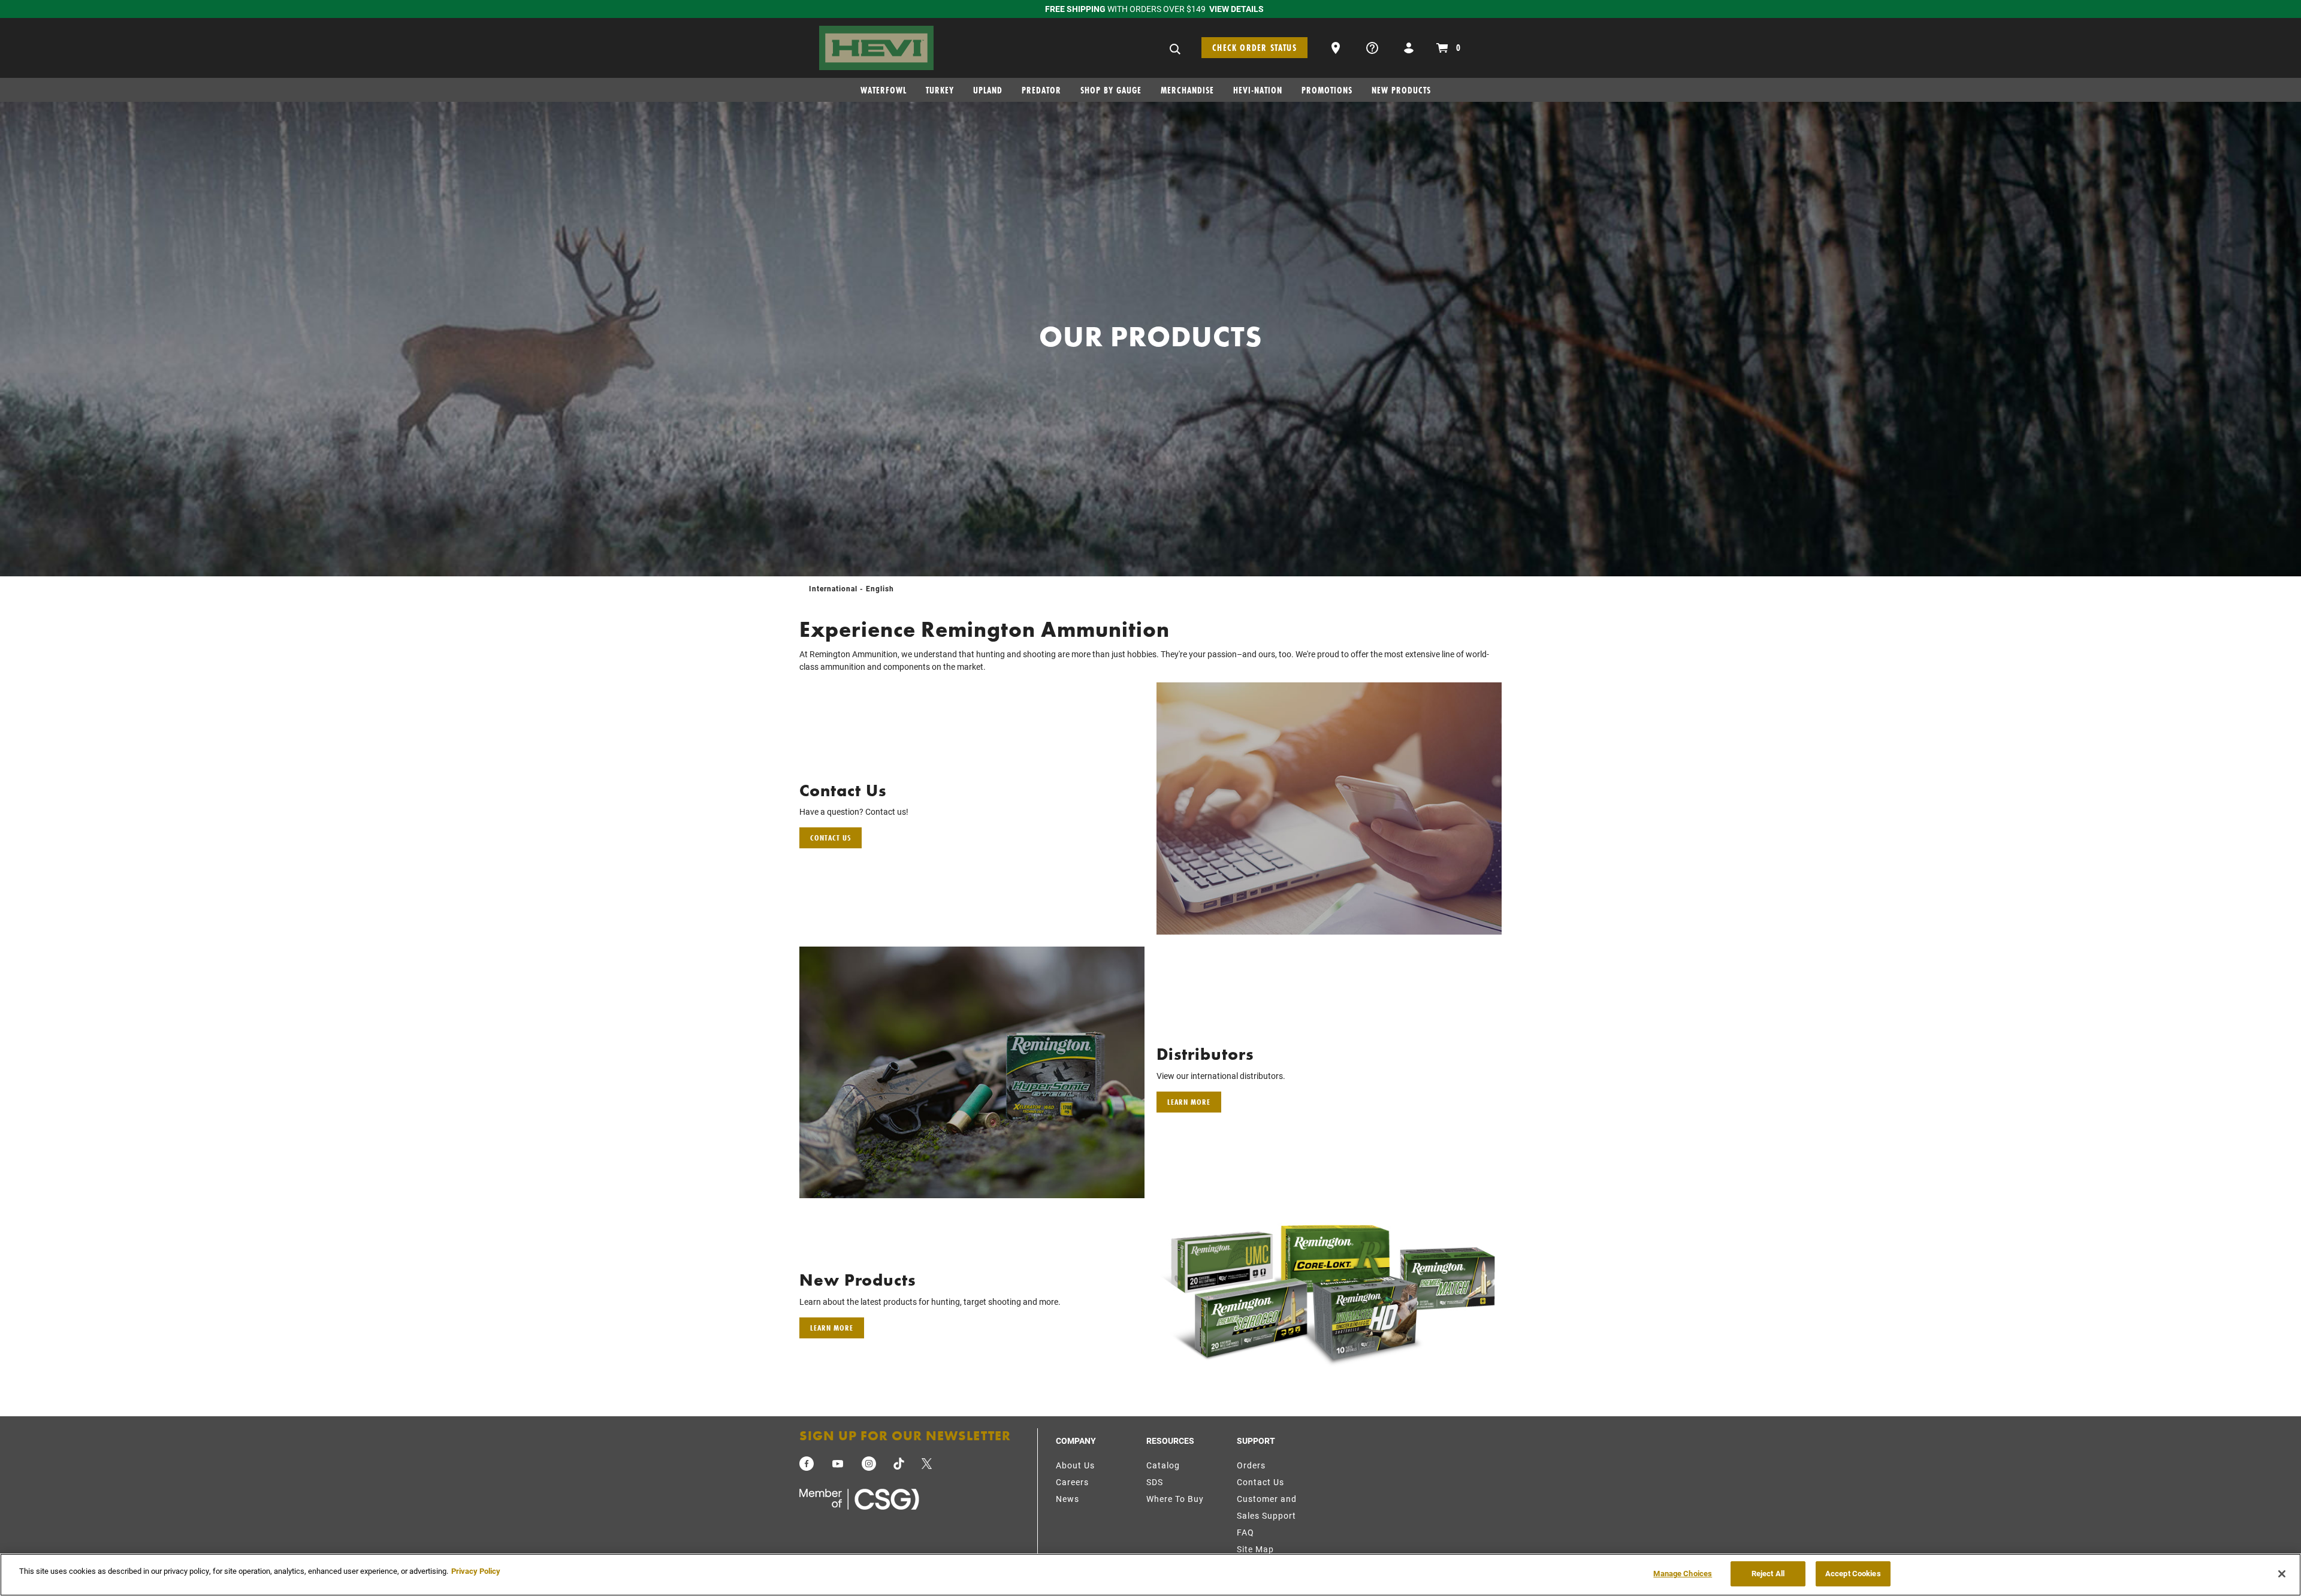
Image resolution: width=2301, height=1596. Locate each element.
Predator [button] (1041, 90)
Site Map (1255, 1549)
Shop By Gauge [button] (1111, 90)
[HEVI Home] (876, 46)
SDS (1155, 1482)
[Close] (2282, 1574)
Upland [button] (988, 90)
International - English (851, 588)
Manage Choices (1683, 1573)
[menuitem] (888, 93)
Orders (1251, 1465)
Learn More (1189, 1102)
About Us (1075, 1465)
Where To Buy (1175, 1499)
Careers (1072, 1482)
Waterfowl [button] (884, 90)
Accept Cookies (1853, 1573)
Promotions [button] (1327, 90)
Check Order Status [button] (1254, 48)
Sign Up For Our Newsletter (905, 1436)
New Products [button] (1401, 90)
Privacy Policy (476, 1571)
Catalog (1163, 1465)
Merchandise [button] (1187, 90)
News (1068, 1499)
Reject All (1768, 1573)
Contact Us (831, 838)
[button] (1337, 46)
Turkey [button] (940, 90)
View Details (1236, 9)
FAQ (1245, 1532)
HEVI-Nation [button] (1258, 90)
